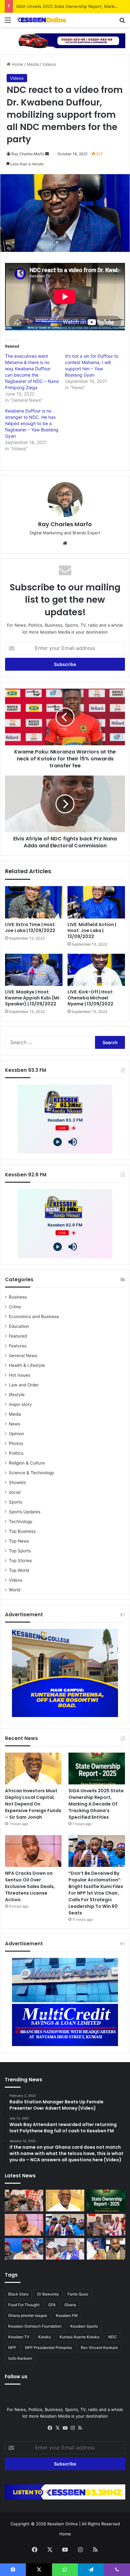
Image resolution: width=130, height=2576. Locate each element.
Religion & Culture (27, 1463)
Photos (16, 1443)
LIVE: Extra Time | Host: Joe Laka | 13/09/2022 (30, 927)
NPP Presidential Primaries (48, 2348)
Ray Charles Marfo (28, 154)
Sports (15, 1502)
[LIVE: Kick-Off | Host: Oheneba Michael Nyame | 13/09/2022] (96, 970)
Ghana (70, 2305)
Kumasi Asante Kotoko (80, 2337)
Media (33, 64)
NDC (112, 2337)
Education (19, 1326)
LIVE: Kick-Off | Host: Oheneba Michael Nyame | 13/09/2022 (91, 998)
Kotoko (44, 2337)
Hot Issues (20, 1375)
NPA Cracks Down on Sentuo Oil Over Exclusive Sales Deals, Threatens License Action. (30, 1886)
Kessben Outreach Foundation (35, 2326)
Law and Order (24, 1385)
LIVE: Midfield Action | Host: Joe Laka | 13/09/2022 (92, 930)
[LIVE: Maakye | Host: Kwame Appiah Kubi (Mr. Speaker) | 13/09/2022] (34, 970)
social (15, 1492)
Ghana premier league (28, 2315)
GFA (52, 2305)
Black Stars (18, 2294)
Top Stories (20, 1561)
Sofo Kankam (20, 2358)
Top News (19, 1541)
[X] (57, 2428)
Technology (21, 1521)
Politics (16, 1453)
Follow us (16, 2377)
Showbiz (17, 1482)
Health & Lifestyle (27, 1365)
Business (18, 1297)
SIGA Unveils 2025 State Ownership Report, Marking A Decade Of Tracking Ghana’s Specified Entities (96, 1804)
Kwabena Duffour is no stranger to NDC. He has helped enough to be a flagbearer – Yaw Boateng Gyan (32, 423)
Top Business (22, 1531)
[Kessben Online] (41, 20)
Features (18, 1346)
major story (20, 1404)
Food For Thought (24, 2305)
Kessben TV (19, 2337)
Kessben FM (67, 2315)
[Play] (58, 1142)
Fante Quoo (78, 2294)
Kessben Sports (84, 2326)
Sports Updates (25, 1512)
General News (23, 1356)
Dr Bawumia (48, 2294)
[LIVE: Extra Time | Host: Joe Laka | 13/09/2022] (34, 902)
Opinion (16, 1434)
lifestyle (17, 1395)
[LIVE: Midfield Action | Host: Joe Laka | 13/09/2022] (96, 902)
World (15, 1590)
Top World (19, 1570)
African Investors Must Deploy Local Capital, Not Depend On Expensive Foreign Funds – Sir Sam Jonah (33, 1804)
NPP (12, 2348)
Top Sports (20, 1551)
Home (17, 64)
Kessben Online (63, 2524)
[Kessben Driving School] (65, 40)
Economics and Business (34, 1316)
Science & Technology (32, 1473)
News (15, 1424)
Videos (49, 64)
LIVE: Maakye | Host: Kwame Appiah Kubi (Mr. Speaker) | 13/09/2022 (33, 998)
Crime (15, 1307)
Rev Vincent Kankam (99, 2348)
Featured (18, 1336)
